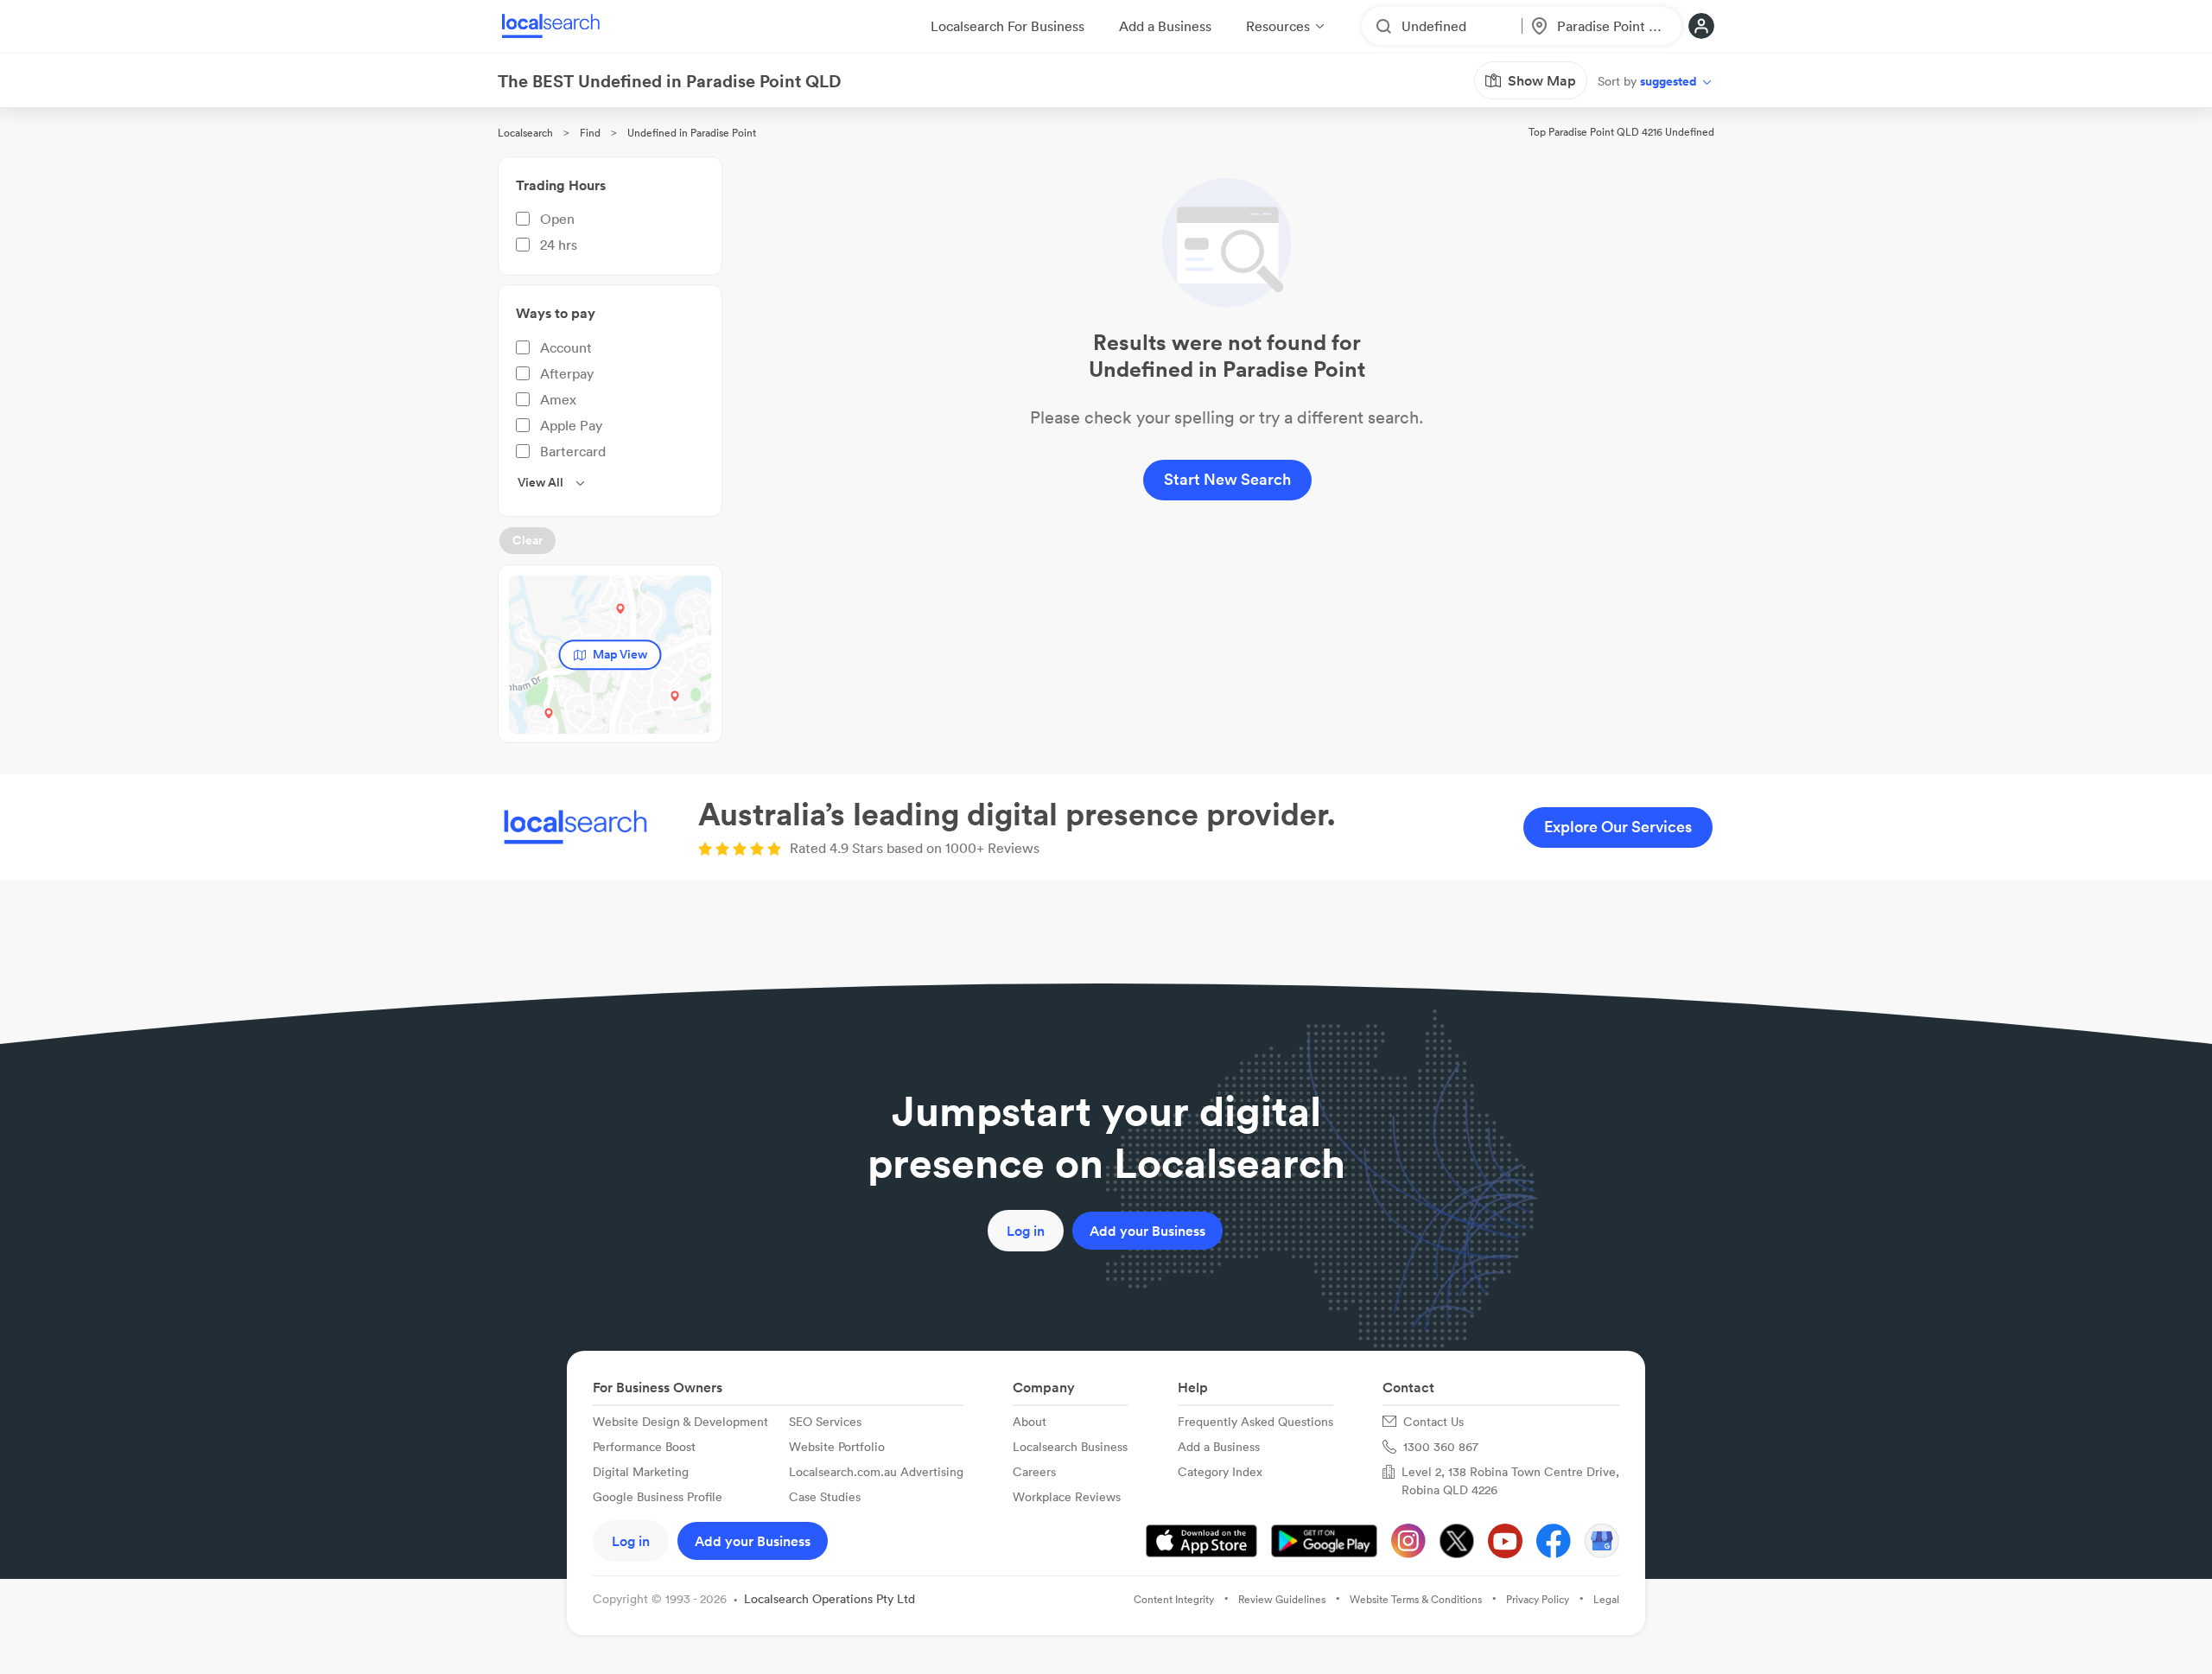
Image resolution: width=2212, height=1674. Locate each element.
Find (590, 133)
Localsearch (525, 133)
